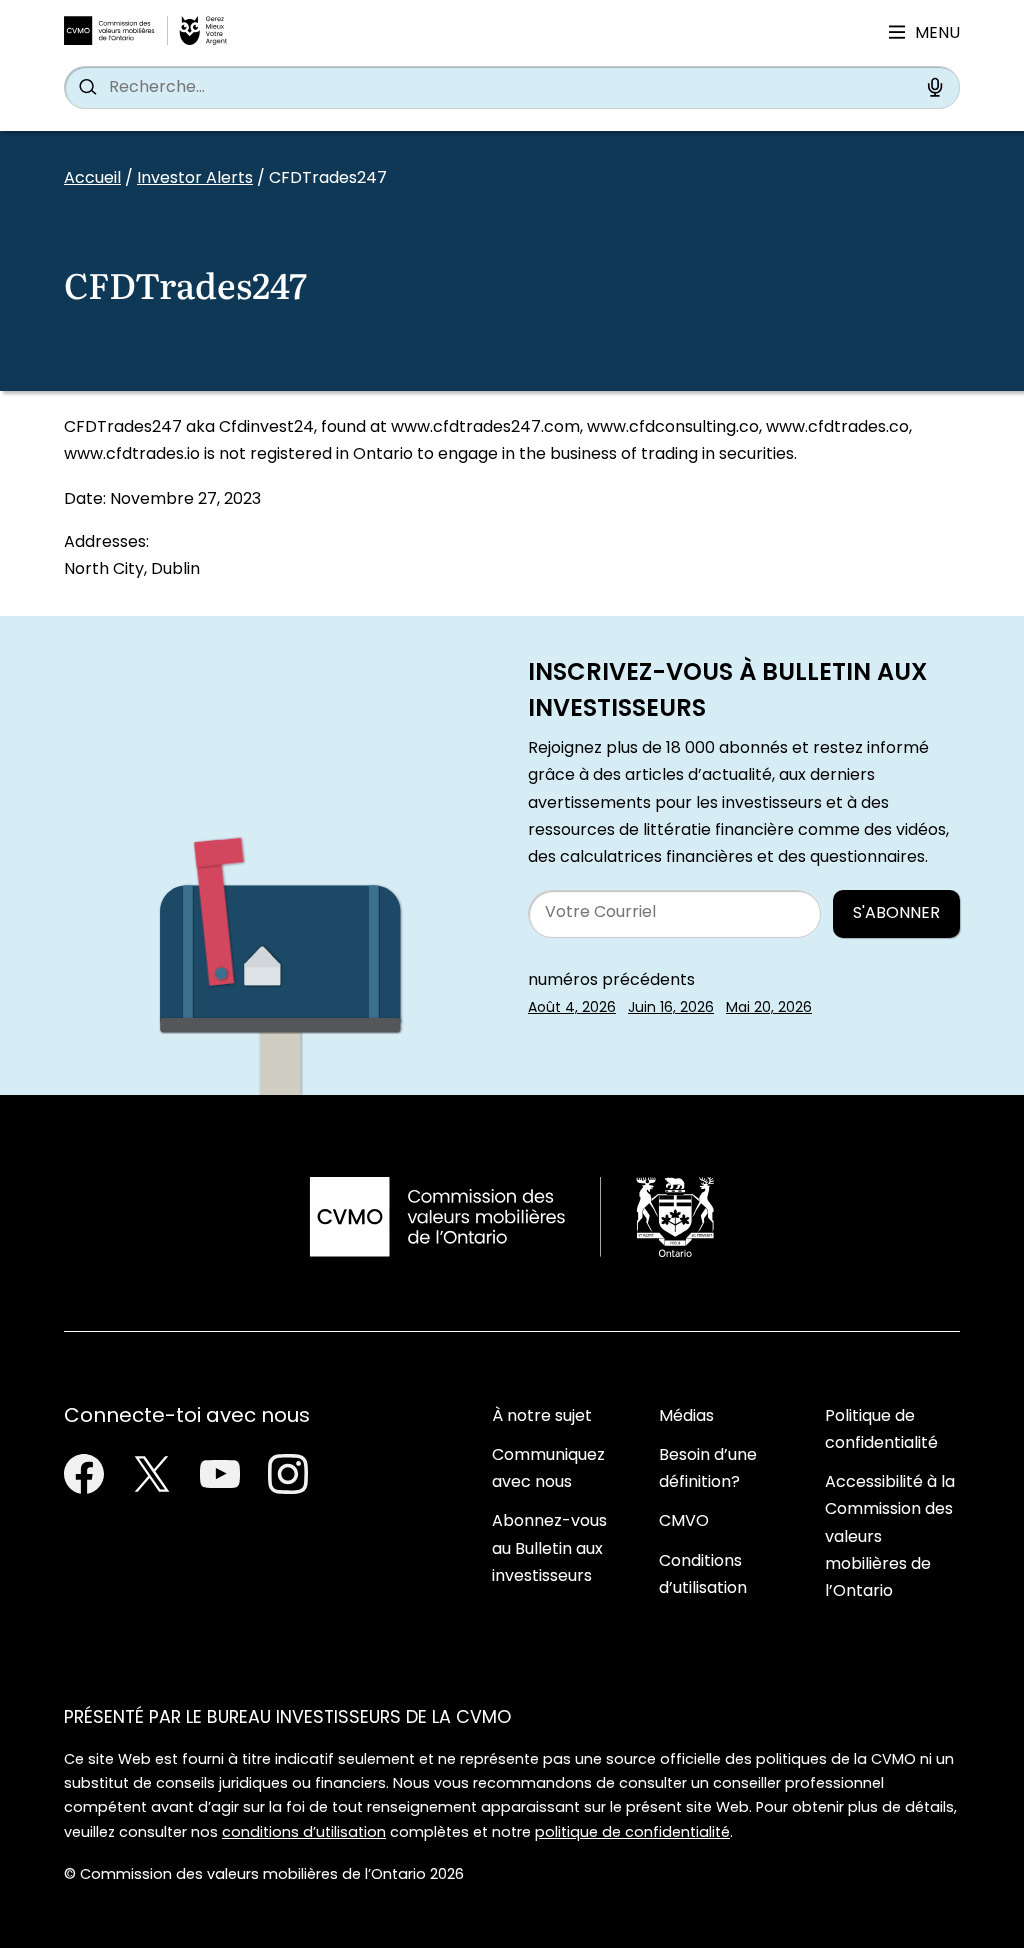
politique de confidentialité (632, 1833)
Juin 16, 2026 (671, 1008)
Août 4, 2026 (572, 1008)
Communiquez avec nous (548, 1469)
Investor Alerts (195, 179)
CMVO (684, 1522)
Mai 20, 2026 (769, 1008)
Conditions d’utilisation (703, 1575)
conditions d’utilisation (304, 1833)
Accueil (92, 179)
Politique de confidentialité (881, 1430)
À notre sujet (542, 1417)
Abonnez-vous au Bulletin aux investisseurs (549, 1549)
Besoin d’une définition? (708, 1469)
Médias (686, 1417)
